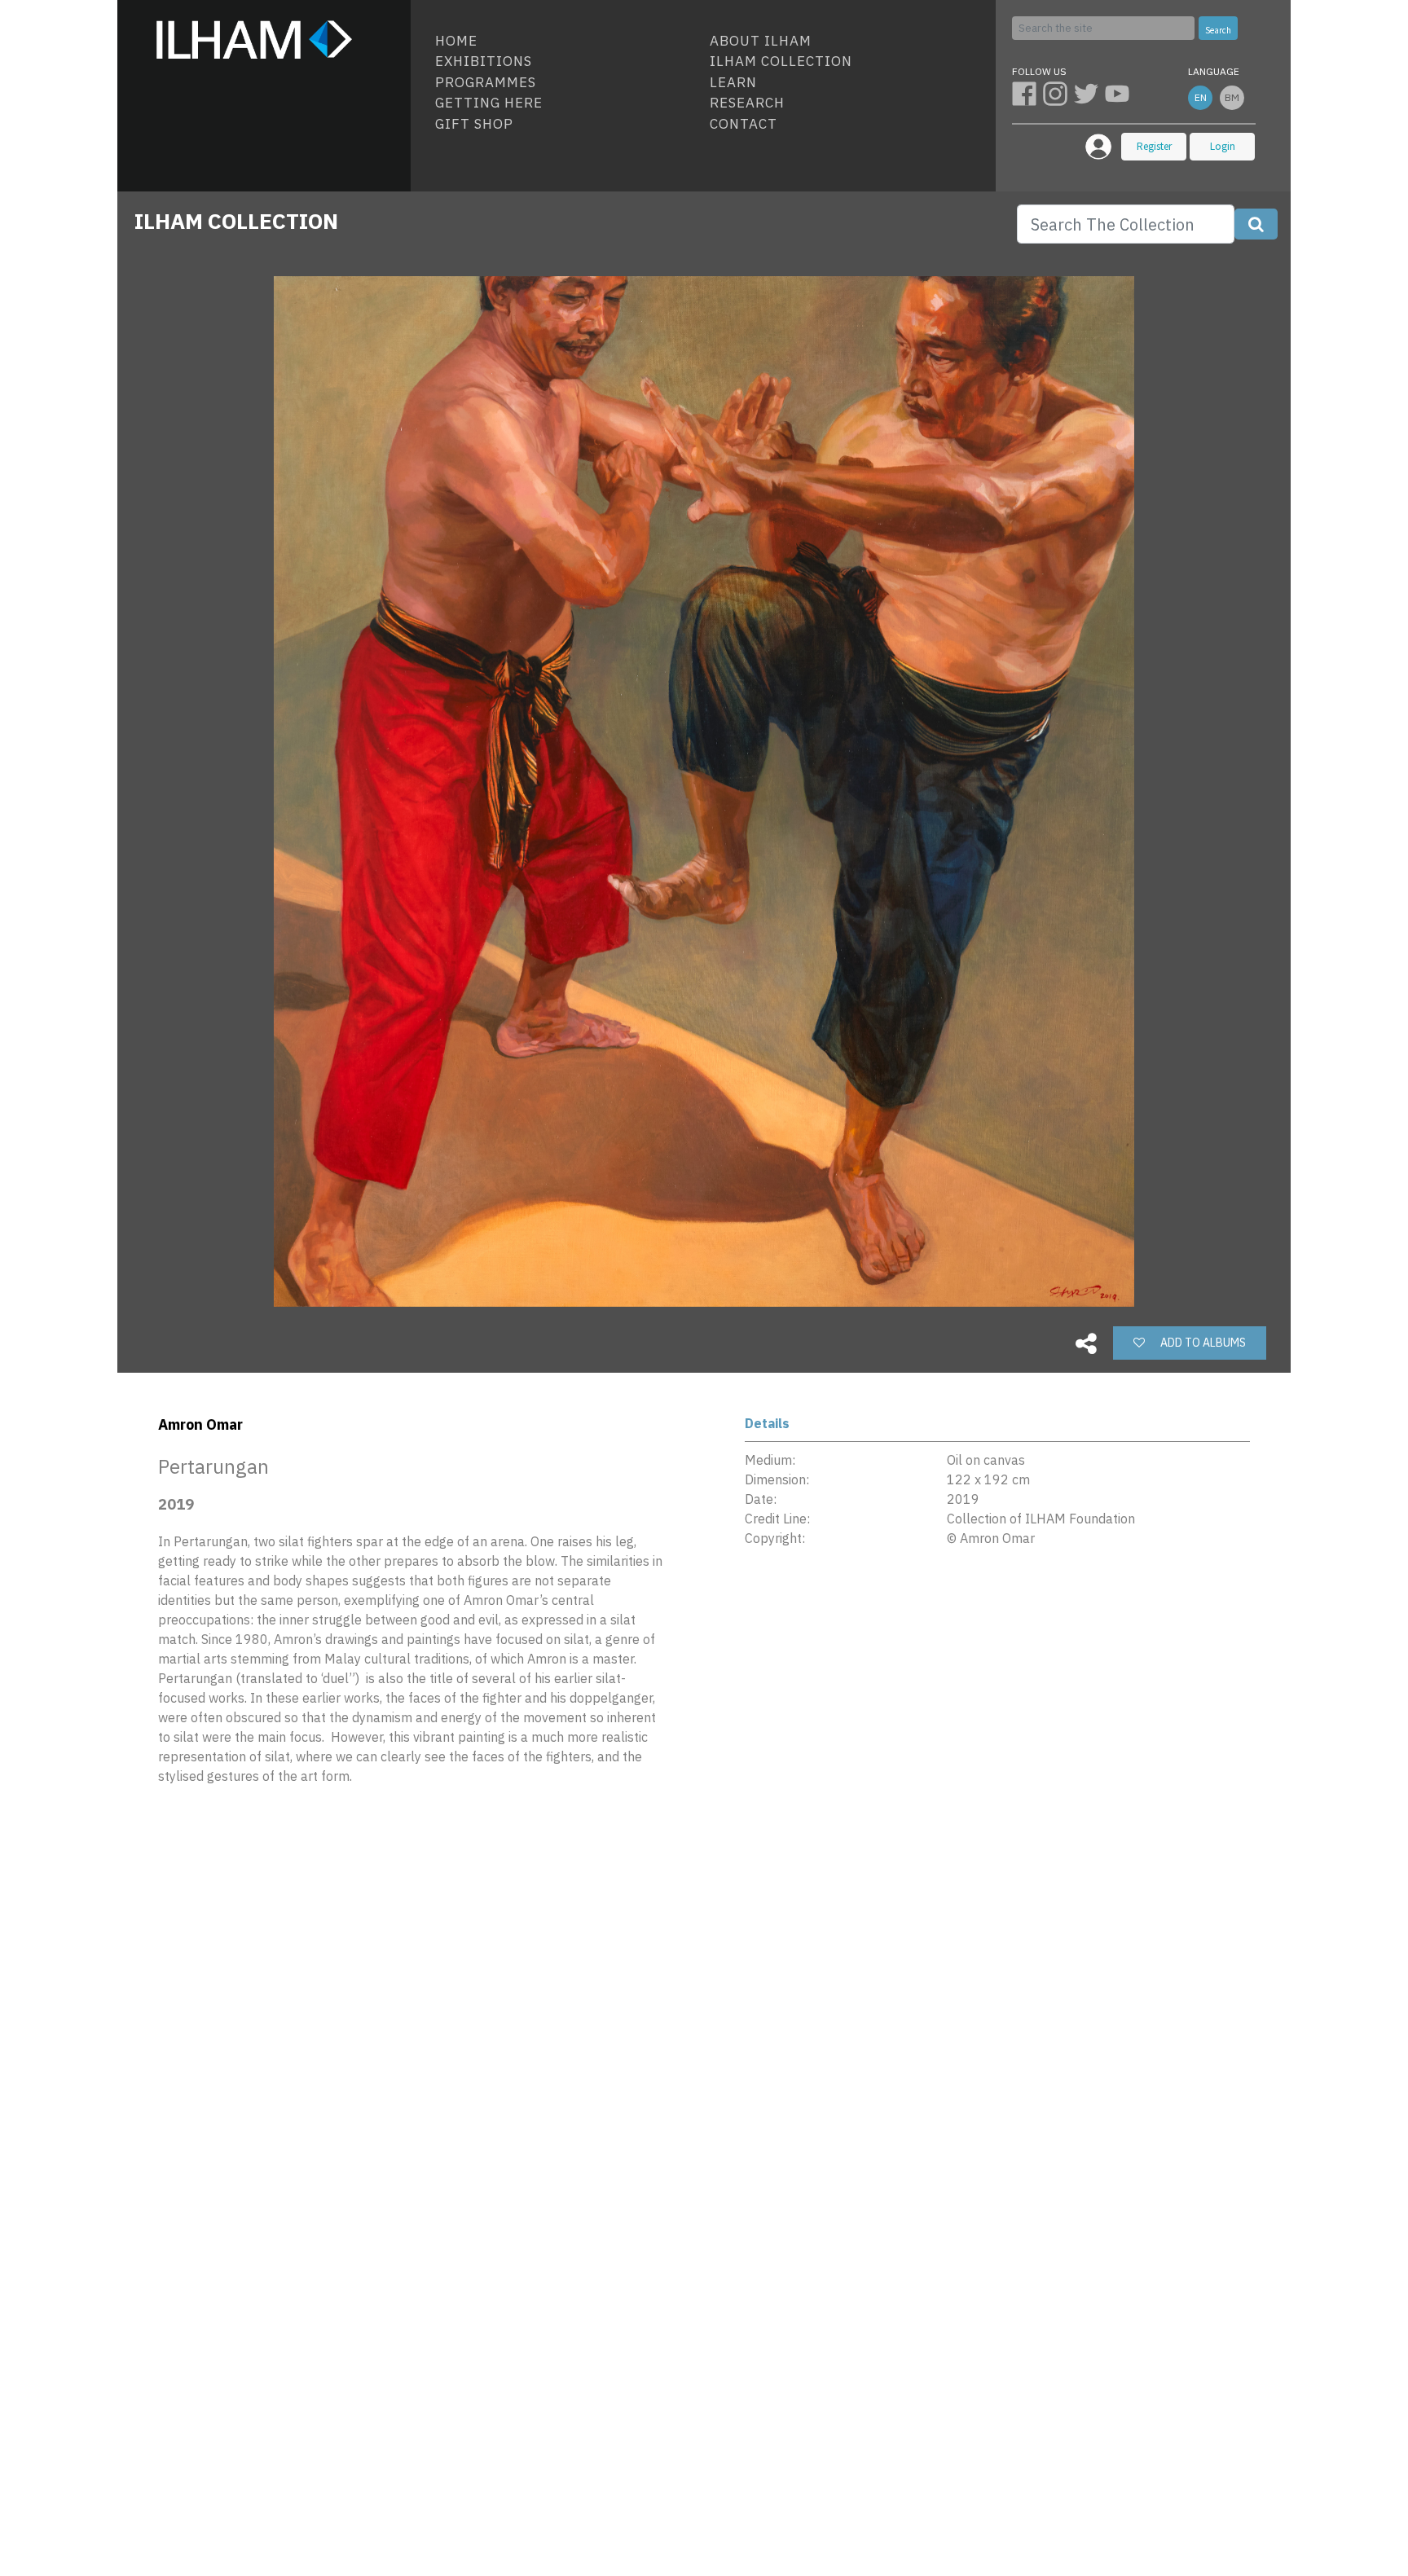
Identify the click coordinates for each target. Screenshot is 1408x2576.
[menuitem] (566, 42)
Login (1223, 146)
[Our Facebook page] (1027, 93)
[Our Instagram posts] (1058, 93)
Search (1218, 30)
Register (1154, 146)
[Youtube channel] (1119, 93)
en (1201, 97)
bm (1232, 97)
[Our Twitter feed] (1089, 93)
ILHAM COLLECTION (236, 221)
